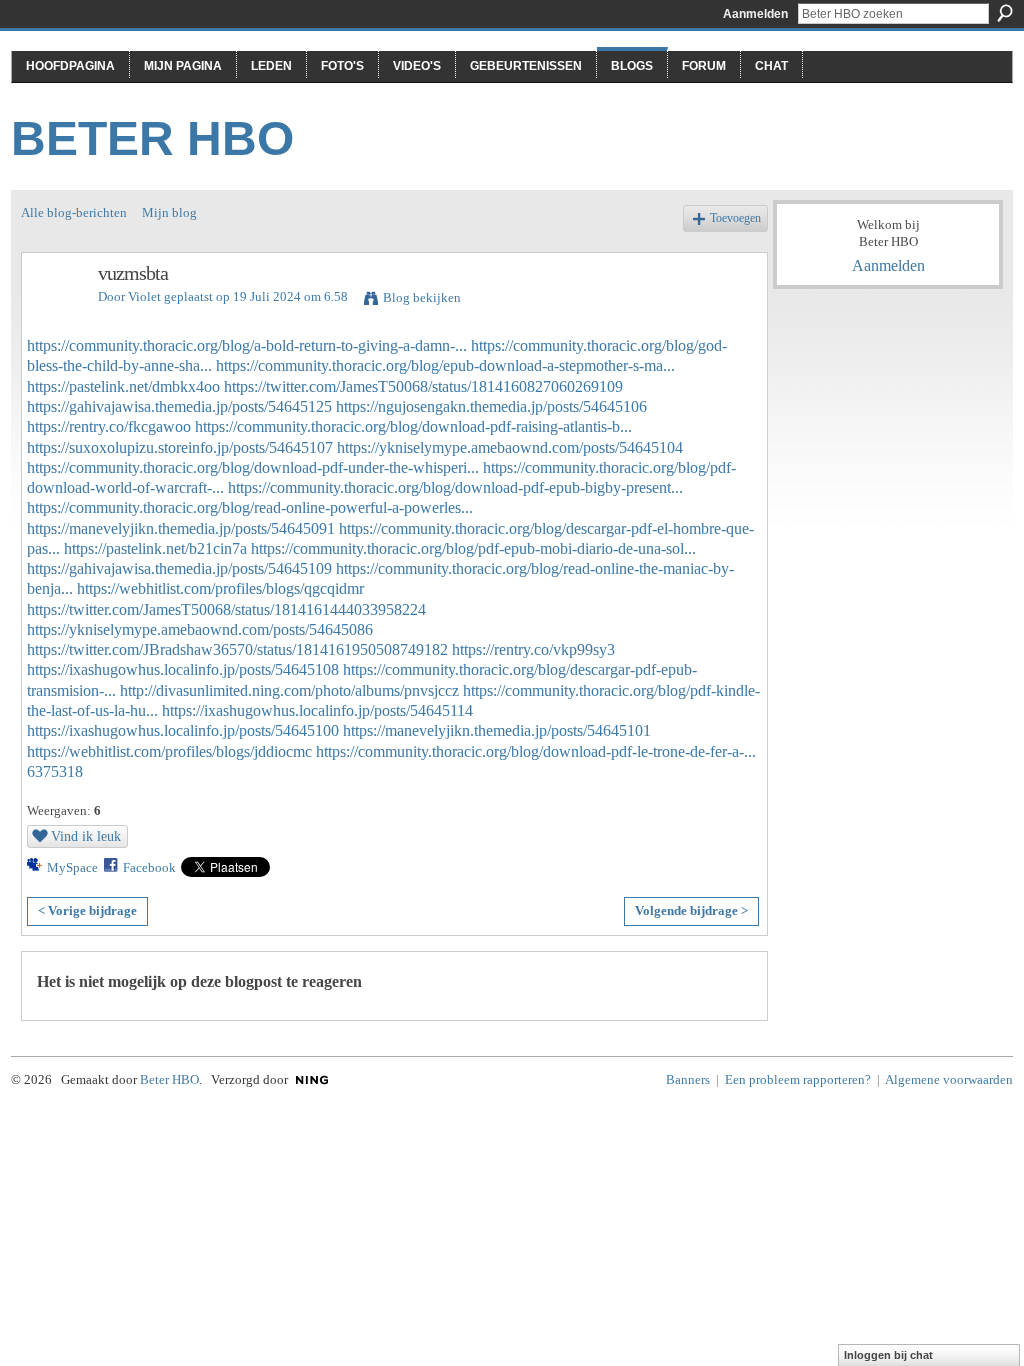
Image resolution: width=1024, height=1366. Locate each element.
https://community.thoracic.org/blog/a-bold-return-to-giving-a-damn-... (247, 345)
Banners (688, 1079)
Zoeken (1005, 13)
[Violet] (54, 316)
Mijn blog (169, 212)
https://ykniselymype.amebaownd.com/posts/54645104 (510, 447)
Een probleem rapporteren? (798, 1079)
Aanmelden (755, 14)
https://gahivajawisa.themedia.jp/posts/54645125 (179, 406)
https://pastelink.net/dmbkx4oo (123, 386)
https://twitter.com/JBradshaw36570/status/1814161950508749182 (237, 649)
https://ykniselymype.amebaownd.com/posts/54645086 (200, 629)
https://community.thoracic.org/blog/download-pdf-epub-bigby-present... (455, 487)
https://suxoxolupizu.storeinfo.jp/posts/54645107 (180, 447)
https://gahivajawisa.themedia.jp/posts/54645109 (179, 568)
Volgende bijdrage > (691, 910)
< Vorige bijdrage (87, 910)
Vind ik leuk (86, 836)
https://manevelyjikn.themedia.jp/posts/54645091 (181, 528)
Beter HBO (152, 138)
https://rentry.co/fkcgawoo (109, 426)
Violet (144, 296)
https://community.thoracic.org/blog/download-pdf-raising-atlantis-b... (413, 426)
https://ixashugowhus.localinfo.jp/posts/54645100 (183, 730)
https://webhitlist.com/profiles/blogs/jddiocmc (169, 751)
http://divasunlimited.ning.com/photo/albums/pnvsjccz (289, 690)
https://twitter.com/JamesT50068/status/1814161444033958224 (226, 609)
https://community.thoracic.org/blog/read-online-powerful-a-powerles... (250, 507)
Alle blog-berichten (74, 212)
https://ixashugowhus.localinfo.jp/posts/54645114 (317, 710)
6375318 (55, 771)
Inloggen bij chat (888, 1355)
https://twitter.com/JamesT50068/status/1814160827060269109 (423, 386)
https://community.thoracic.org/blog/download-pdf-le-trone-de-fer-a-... (536, 751)
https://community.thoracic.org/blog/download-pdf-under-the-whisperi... (253, 467)
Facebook (149, 867)
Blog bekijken (422, 297)
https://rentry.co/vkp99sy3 (533, 649)
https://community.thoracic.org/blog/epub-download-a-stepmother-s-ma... (445, 365)
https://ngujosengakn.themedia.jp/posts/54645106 (491, 406)
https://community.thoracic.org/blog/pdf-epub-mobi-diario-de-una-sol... (473, 548)
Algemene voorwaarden (949, 1079)
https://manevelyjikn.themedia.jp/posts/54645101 (497, 730)
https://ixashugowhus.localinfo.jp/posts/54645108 (183, 669)
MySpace (72, 867)
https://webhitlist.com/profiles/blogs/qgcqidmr (220, 588)
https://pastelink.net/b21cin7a (155, 548)
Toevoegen (735, 218)
